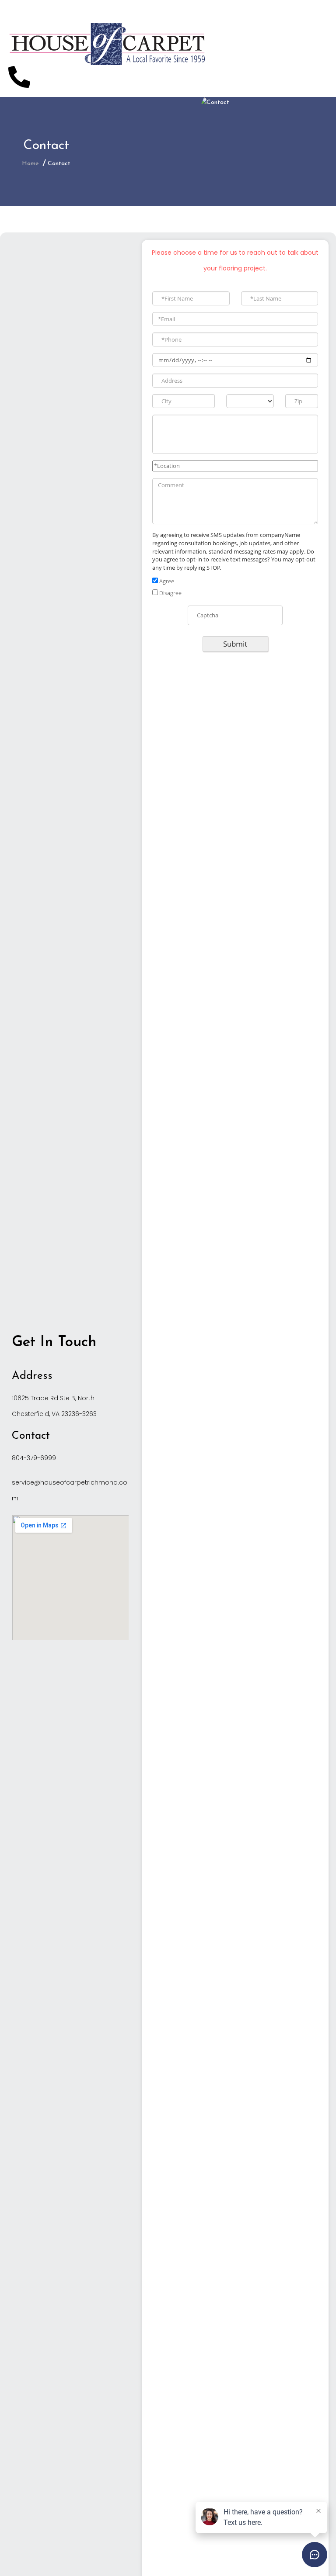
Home (30, 164)
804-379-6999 (34, 1458)
